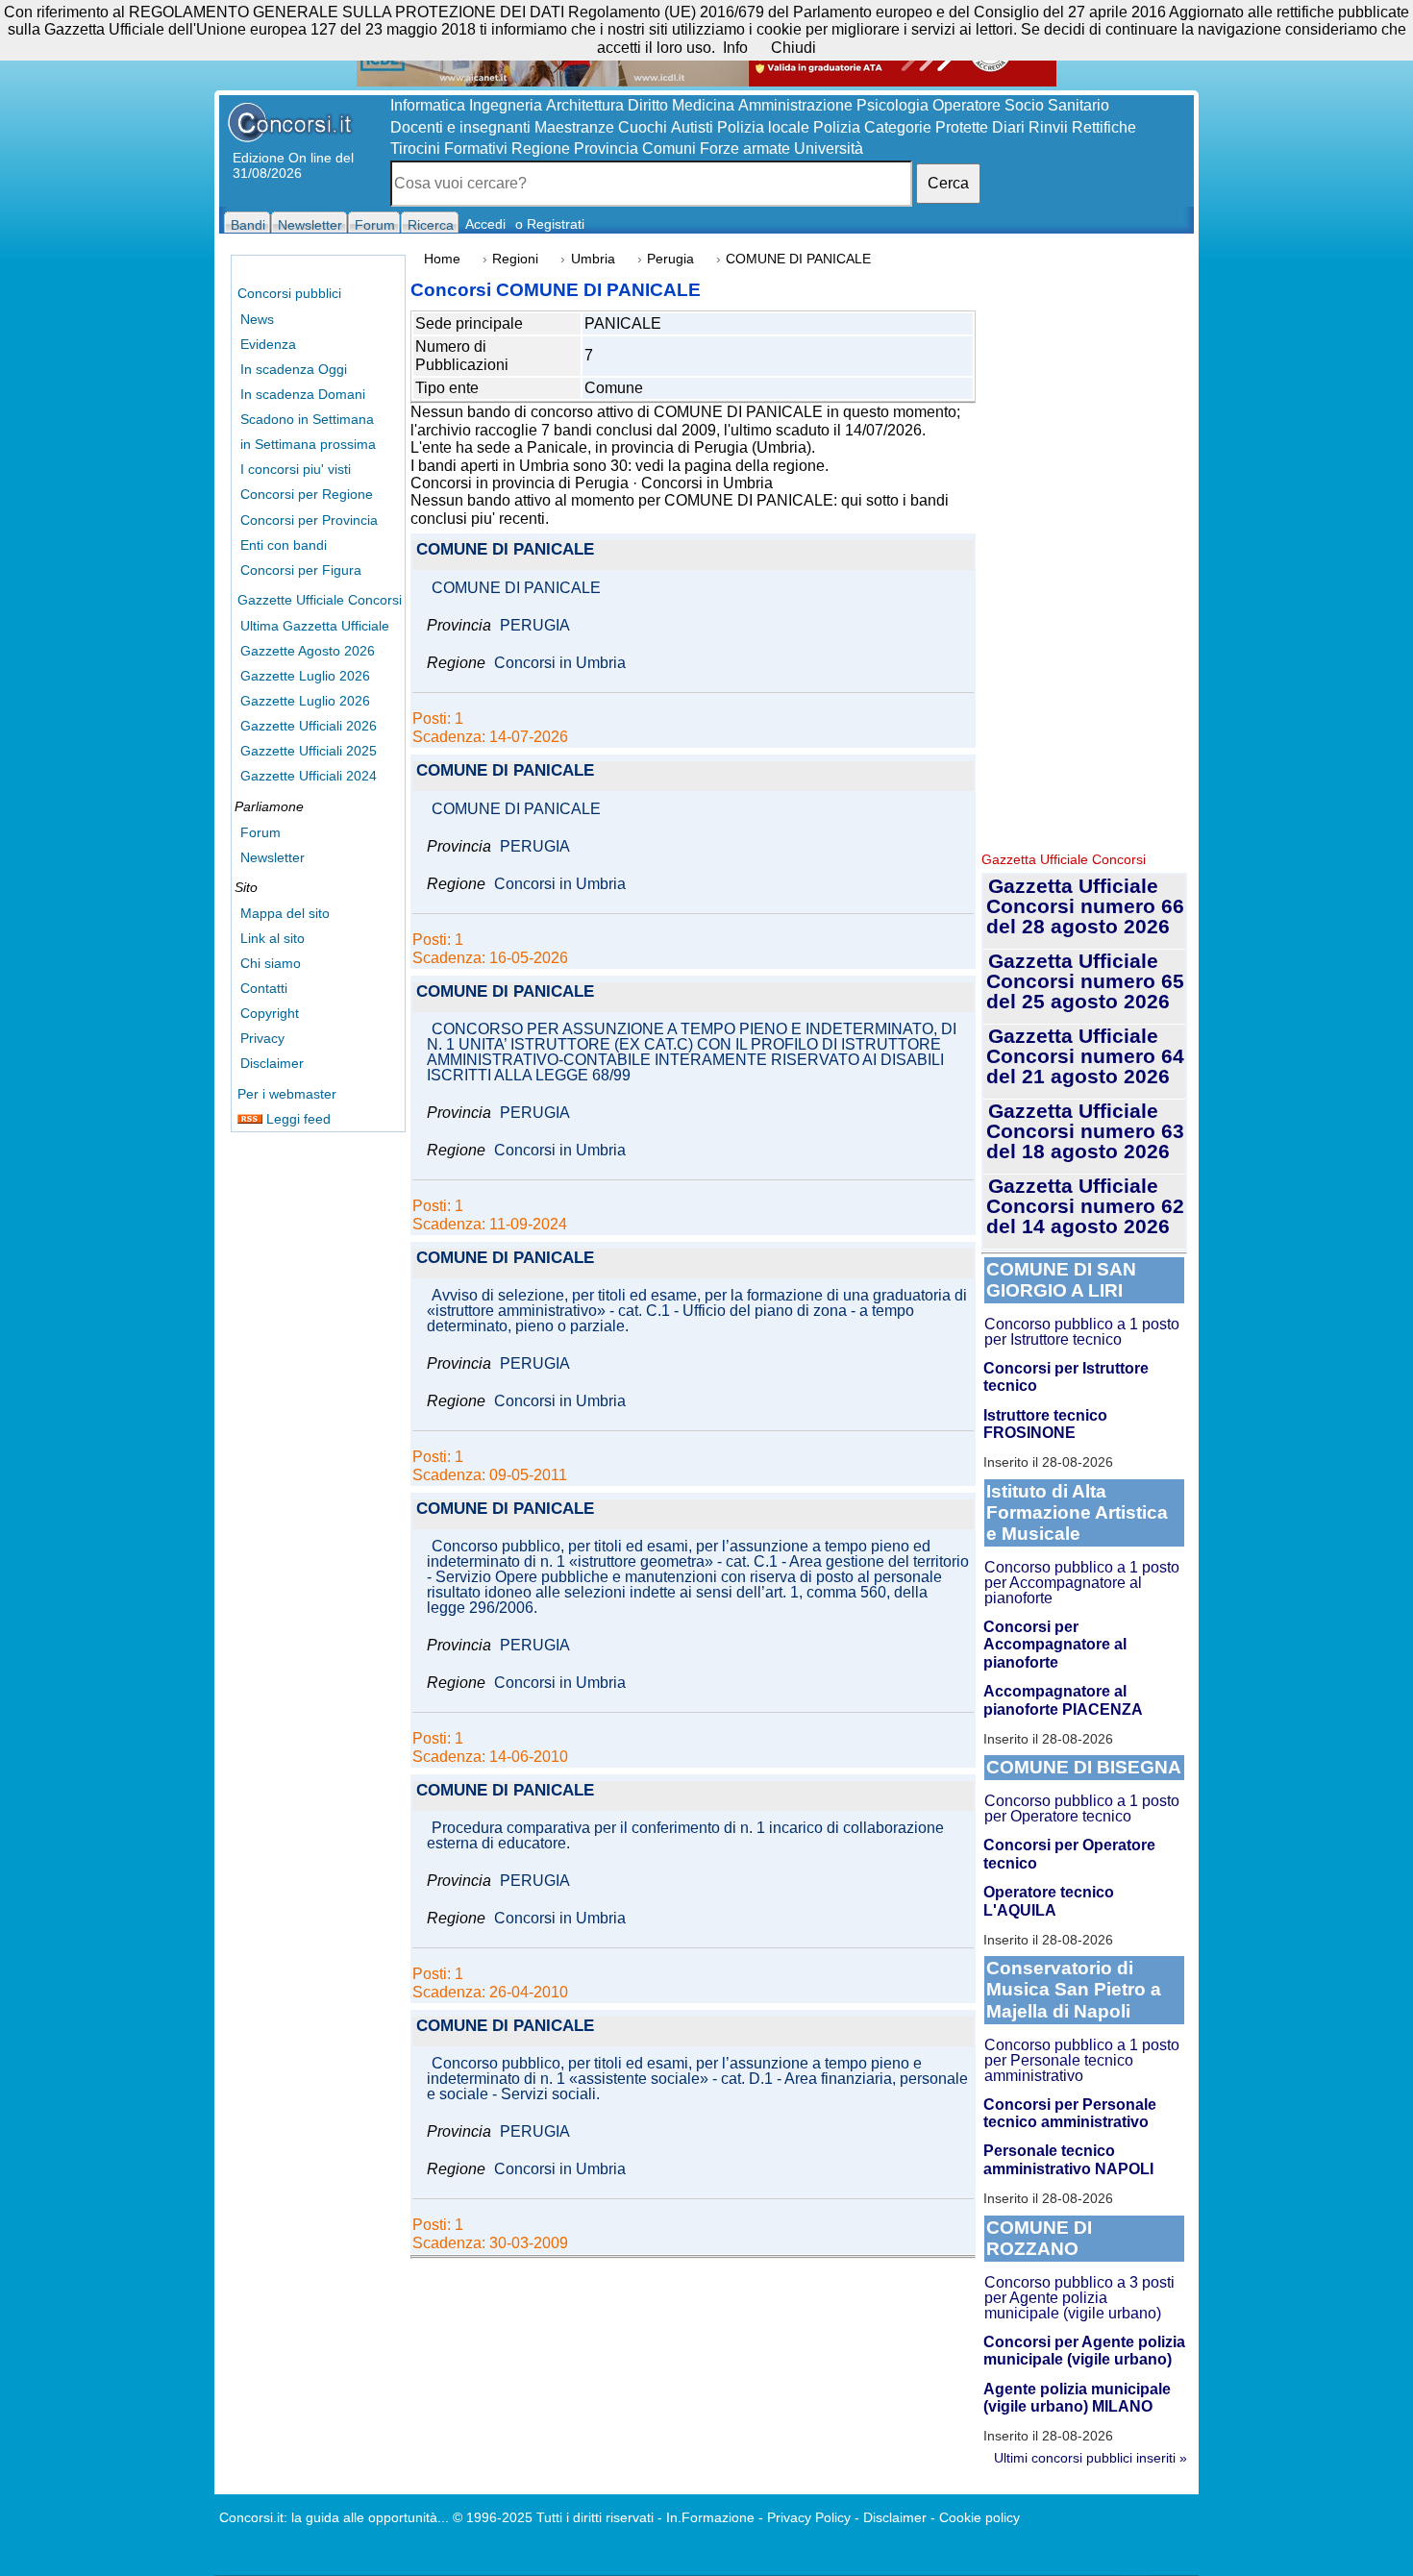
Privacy (262, 1038)
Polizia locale (763, 127)
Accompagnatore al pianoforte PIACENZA (1063, 1700)
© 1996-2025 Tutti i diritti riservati (553, 2517)
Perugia (670, 259)
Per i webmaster (287, 1094)
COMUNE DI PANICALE (505, 550)
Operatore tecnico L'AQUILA (1049, 1901)
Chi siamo (271, 963)
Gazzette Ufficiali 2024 (309, 776)
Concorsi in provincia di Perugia (520, 483)
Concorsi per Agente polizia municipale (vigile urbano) (1084, 2351)
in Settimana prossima (308, 444)
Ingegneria (506, 105)
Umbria (593, 259)
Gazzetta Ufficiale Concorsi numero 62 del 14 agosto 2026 (1085, 1206)
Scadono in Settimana (307, 419)
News (257, 319)
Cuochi (643, 127)
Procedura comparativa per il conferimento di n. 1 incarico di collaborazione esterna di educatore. (685, 1836)
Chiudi (793, 48)
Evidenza (268, 344)
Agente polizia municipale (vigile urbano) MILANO (1077, 2398)
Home (442, 259)
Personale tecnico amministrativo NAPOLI (1068, 2159)
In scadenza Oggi (294, 369)
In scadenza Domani (303, 394)
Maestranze (574, 127)
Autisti (692, 127)
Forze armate (745, 149)
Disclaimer (272, 1063)
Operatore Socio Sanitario (1021, 105)
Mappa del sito (285, 913)
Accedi (485, 224)
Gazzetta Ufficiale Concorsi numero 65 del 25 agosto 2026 (1085, 981)
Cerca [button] (948, 183)
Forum (260, 832)
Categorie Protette (926, 127)
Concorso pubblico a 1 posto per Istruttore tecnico (1082, 1332)
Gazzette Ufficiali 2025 (309, 751)
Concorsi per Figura (301, 570)
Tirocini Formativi (449, 149)
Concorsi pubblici (289, 293)
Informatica (428, 105)
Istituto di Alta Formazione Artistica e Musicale (1077, 1512)
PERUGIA (535, 626)
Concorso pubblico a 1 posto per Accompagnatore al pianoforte (1082, 1583)
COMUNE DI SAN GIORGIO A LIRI (1061, 1280)
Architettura (585, 105)
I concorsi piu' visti (296, 469)
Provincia (606, 149)
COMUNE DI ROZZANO (1039, 2238)
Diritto (648, 105)
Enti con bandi (284, 545)
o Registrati (550, 224)
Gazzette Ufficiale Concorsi (320, 600)
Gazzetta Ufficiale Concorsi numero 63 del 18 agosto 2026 (1085, 1131)
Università (829, 149)
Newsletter (273, 857)
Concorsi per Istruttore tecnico (1066, 1377)
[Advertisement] (1084, 548)
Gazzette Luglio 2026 (305, 676)
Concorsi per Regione (307, 494)
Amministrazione (795, 105)
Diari (1008, 127)
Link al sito (273, 938)
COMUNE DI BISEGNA (1084, 1767)
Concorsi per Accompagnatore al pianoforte (1055, 1645)
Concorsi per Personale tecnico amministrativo (1070, 2113)
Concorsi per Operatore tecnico (1069, 1854)
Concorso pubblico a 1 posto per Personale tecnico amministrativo (1082, 2060)
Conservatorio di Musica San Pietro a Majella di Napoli (1074, 1989)
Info (735, 48)
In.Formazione (710, 2517)
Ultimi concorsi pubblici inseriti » (1091, 2458)
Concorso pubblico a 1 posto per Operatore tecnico (1082, 1808)
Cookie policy (979, 2517)
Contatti (264, 988)
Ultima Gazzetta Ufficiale (315, 626)
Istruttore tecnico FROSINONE (1045, 1424)
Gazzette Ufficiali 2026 (309, 726)
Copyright (270, 1013)
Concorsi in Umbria (707, 483)
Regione (541, 149)
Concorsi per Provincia (309, 520)
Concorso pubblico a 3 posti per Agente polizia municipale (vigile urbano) (1079, 2298)
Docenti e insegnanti (460, 127)
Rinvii (1048, 127)
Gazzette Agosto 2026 (308, 651)
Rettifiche (1104, 127)
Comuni (669, 149)
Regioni (515, 259)
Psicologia (892, 105)
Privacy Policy (809, 2517)
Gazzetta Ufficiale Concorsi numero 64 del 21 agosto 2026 (1085, 1056)
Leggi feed (297, 1119)
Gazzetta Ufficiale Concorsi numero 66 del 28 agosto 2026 (1085, 906)
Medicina (703, 105)
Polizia (837, 127)
